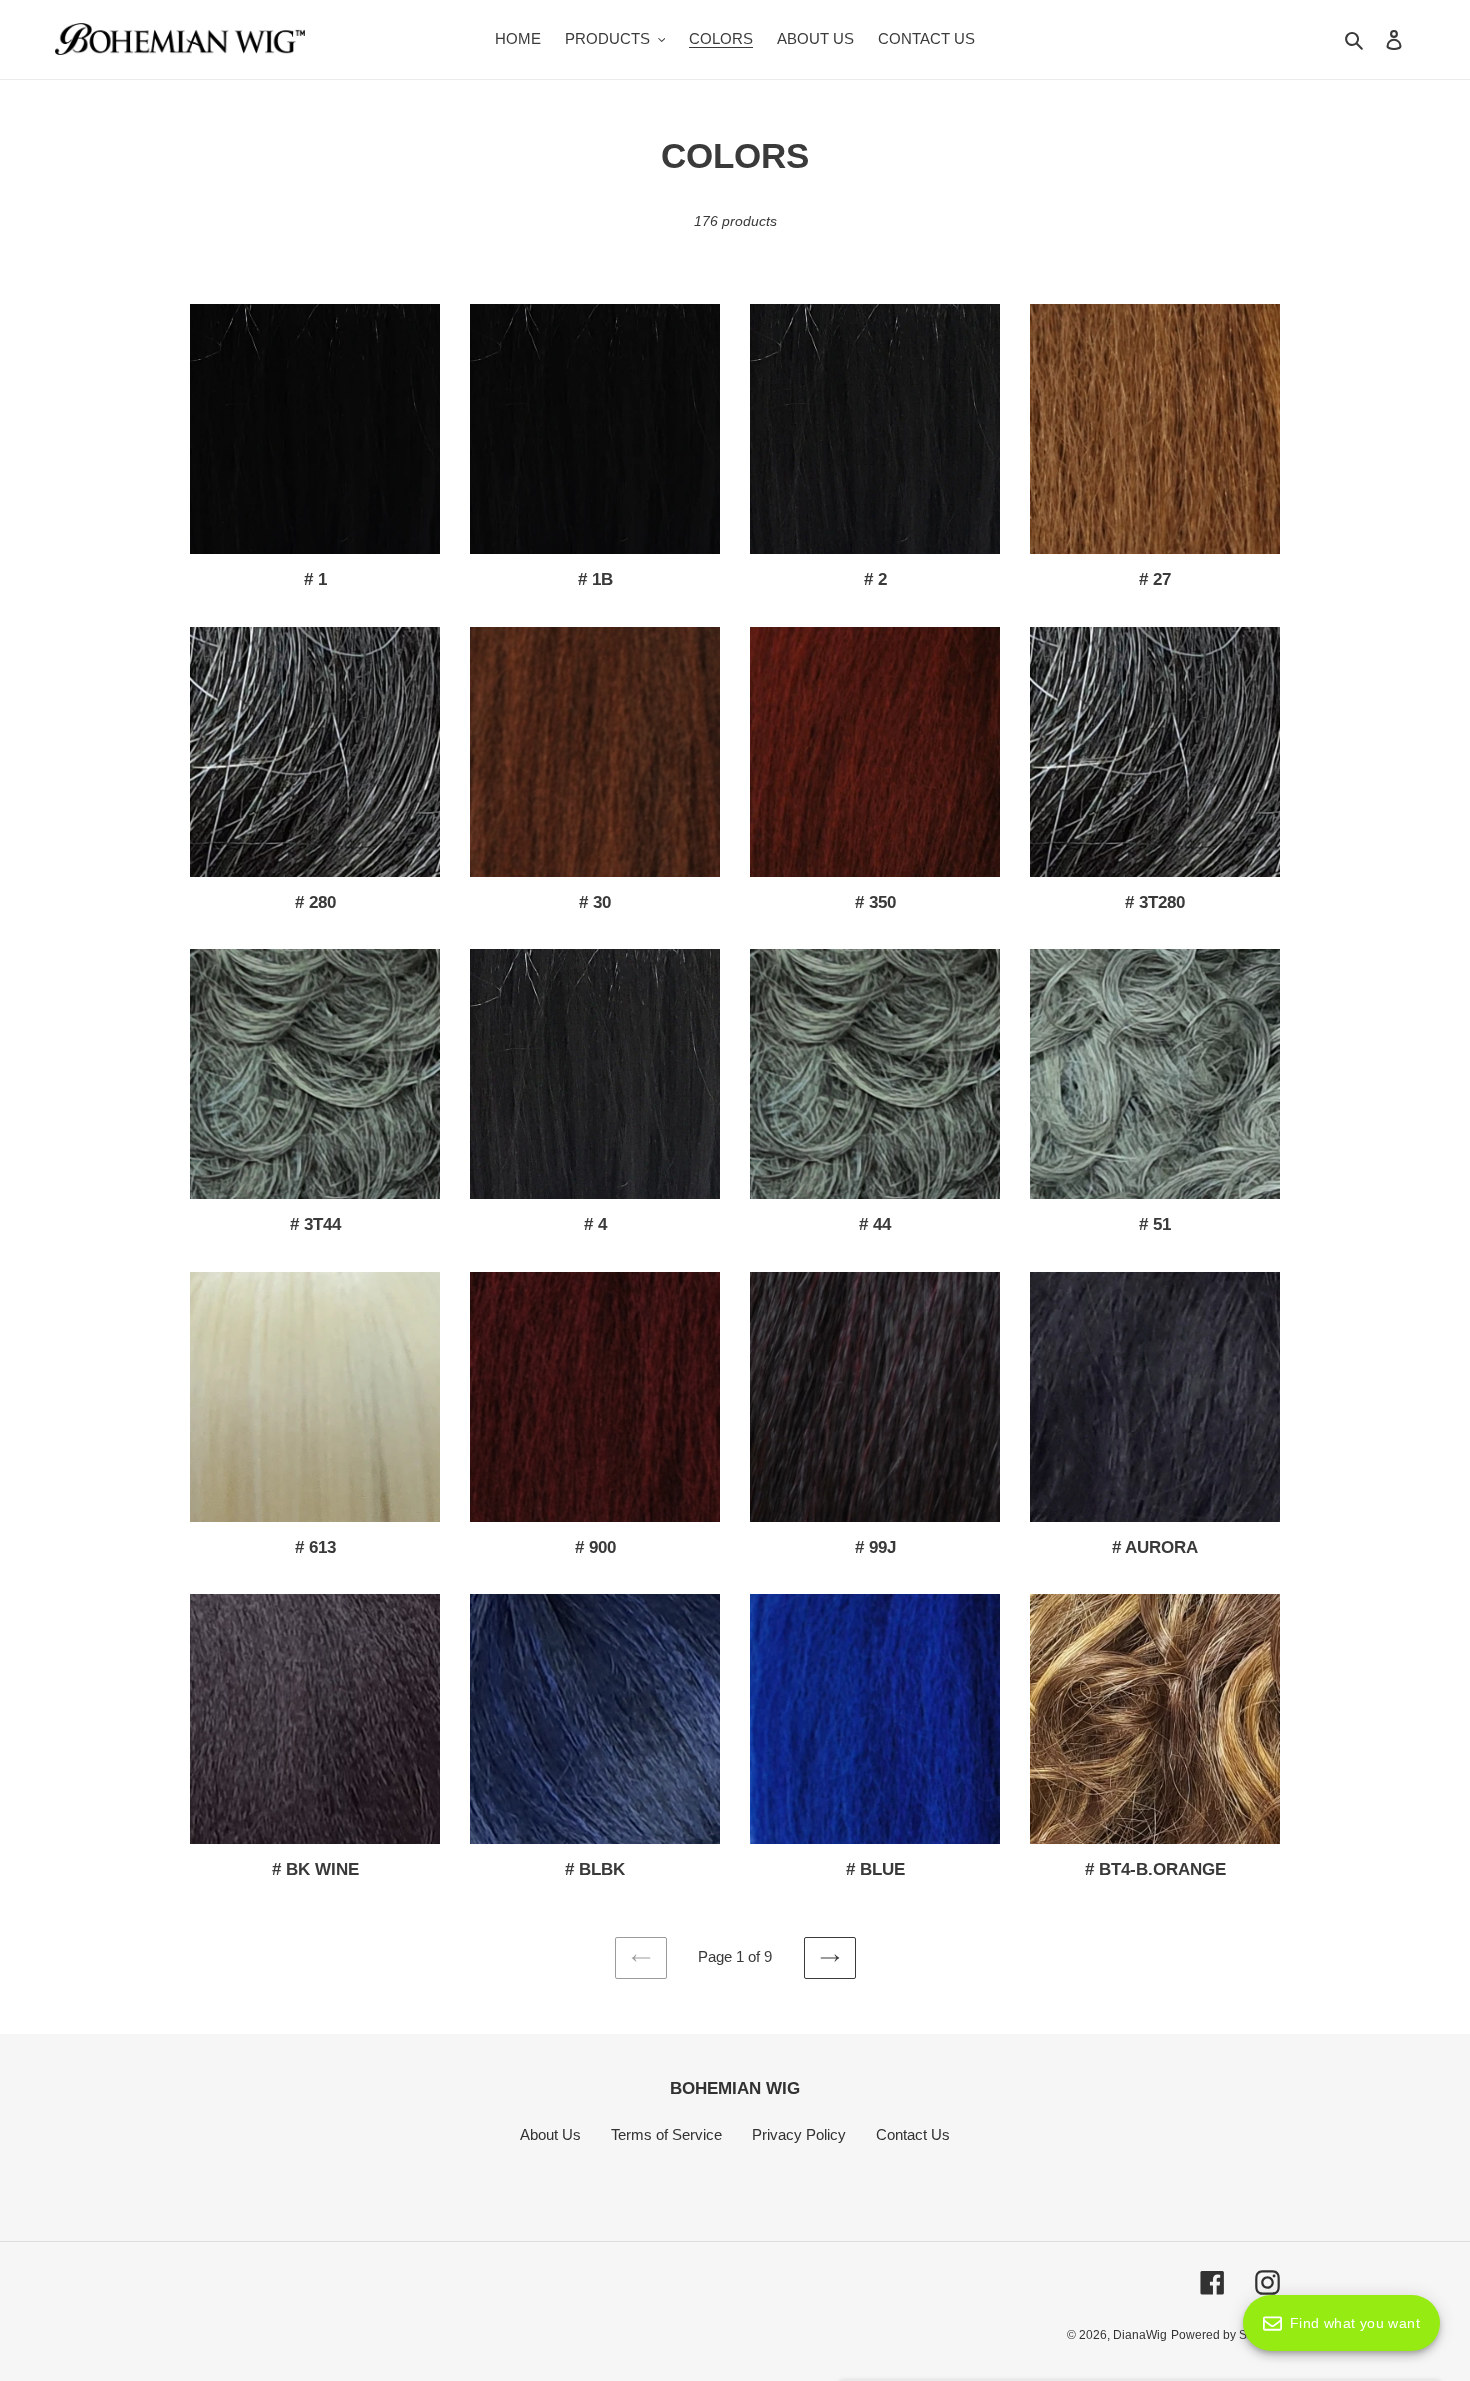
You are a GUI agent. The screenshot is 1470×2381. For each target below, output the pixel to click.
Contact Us (913, 2134)
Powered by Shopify (1225, 2335)
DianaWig (1140, 2335)
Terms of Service (666, 2134)
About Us (550, 2134)
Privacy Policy (799, 2134)
